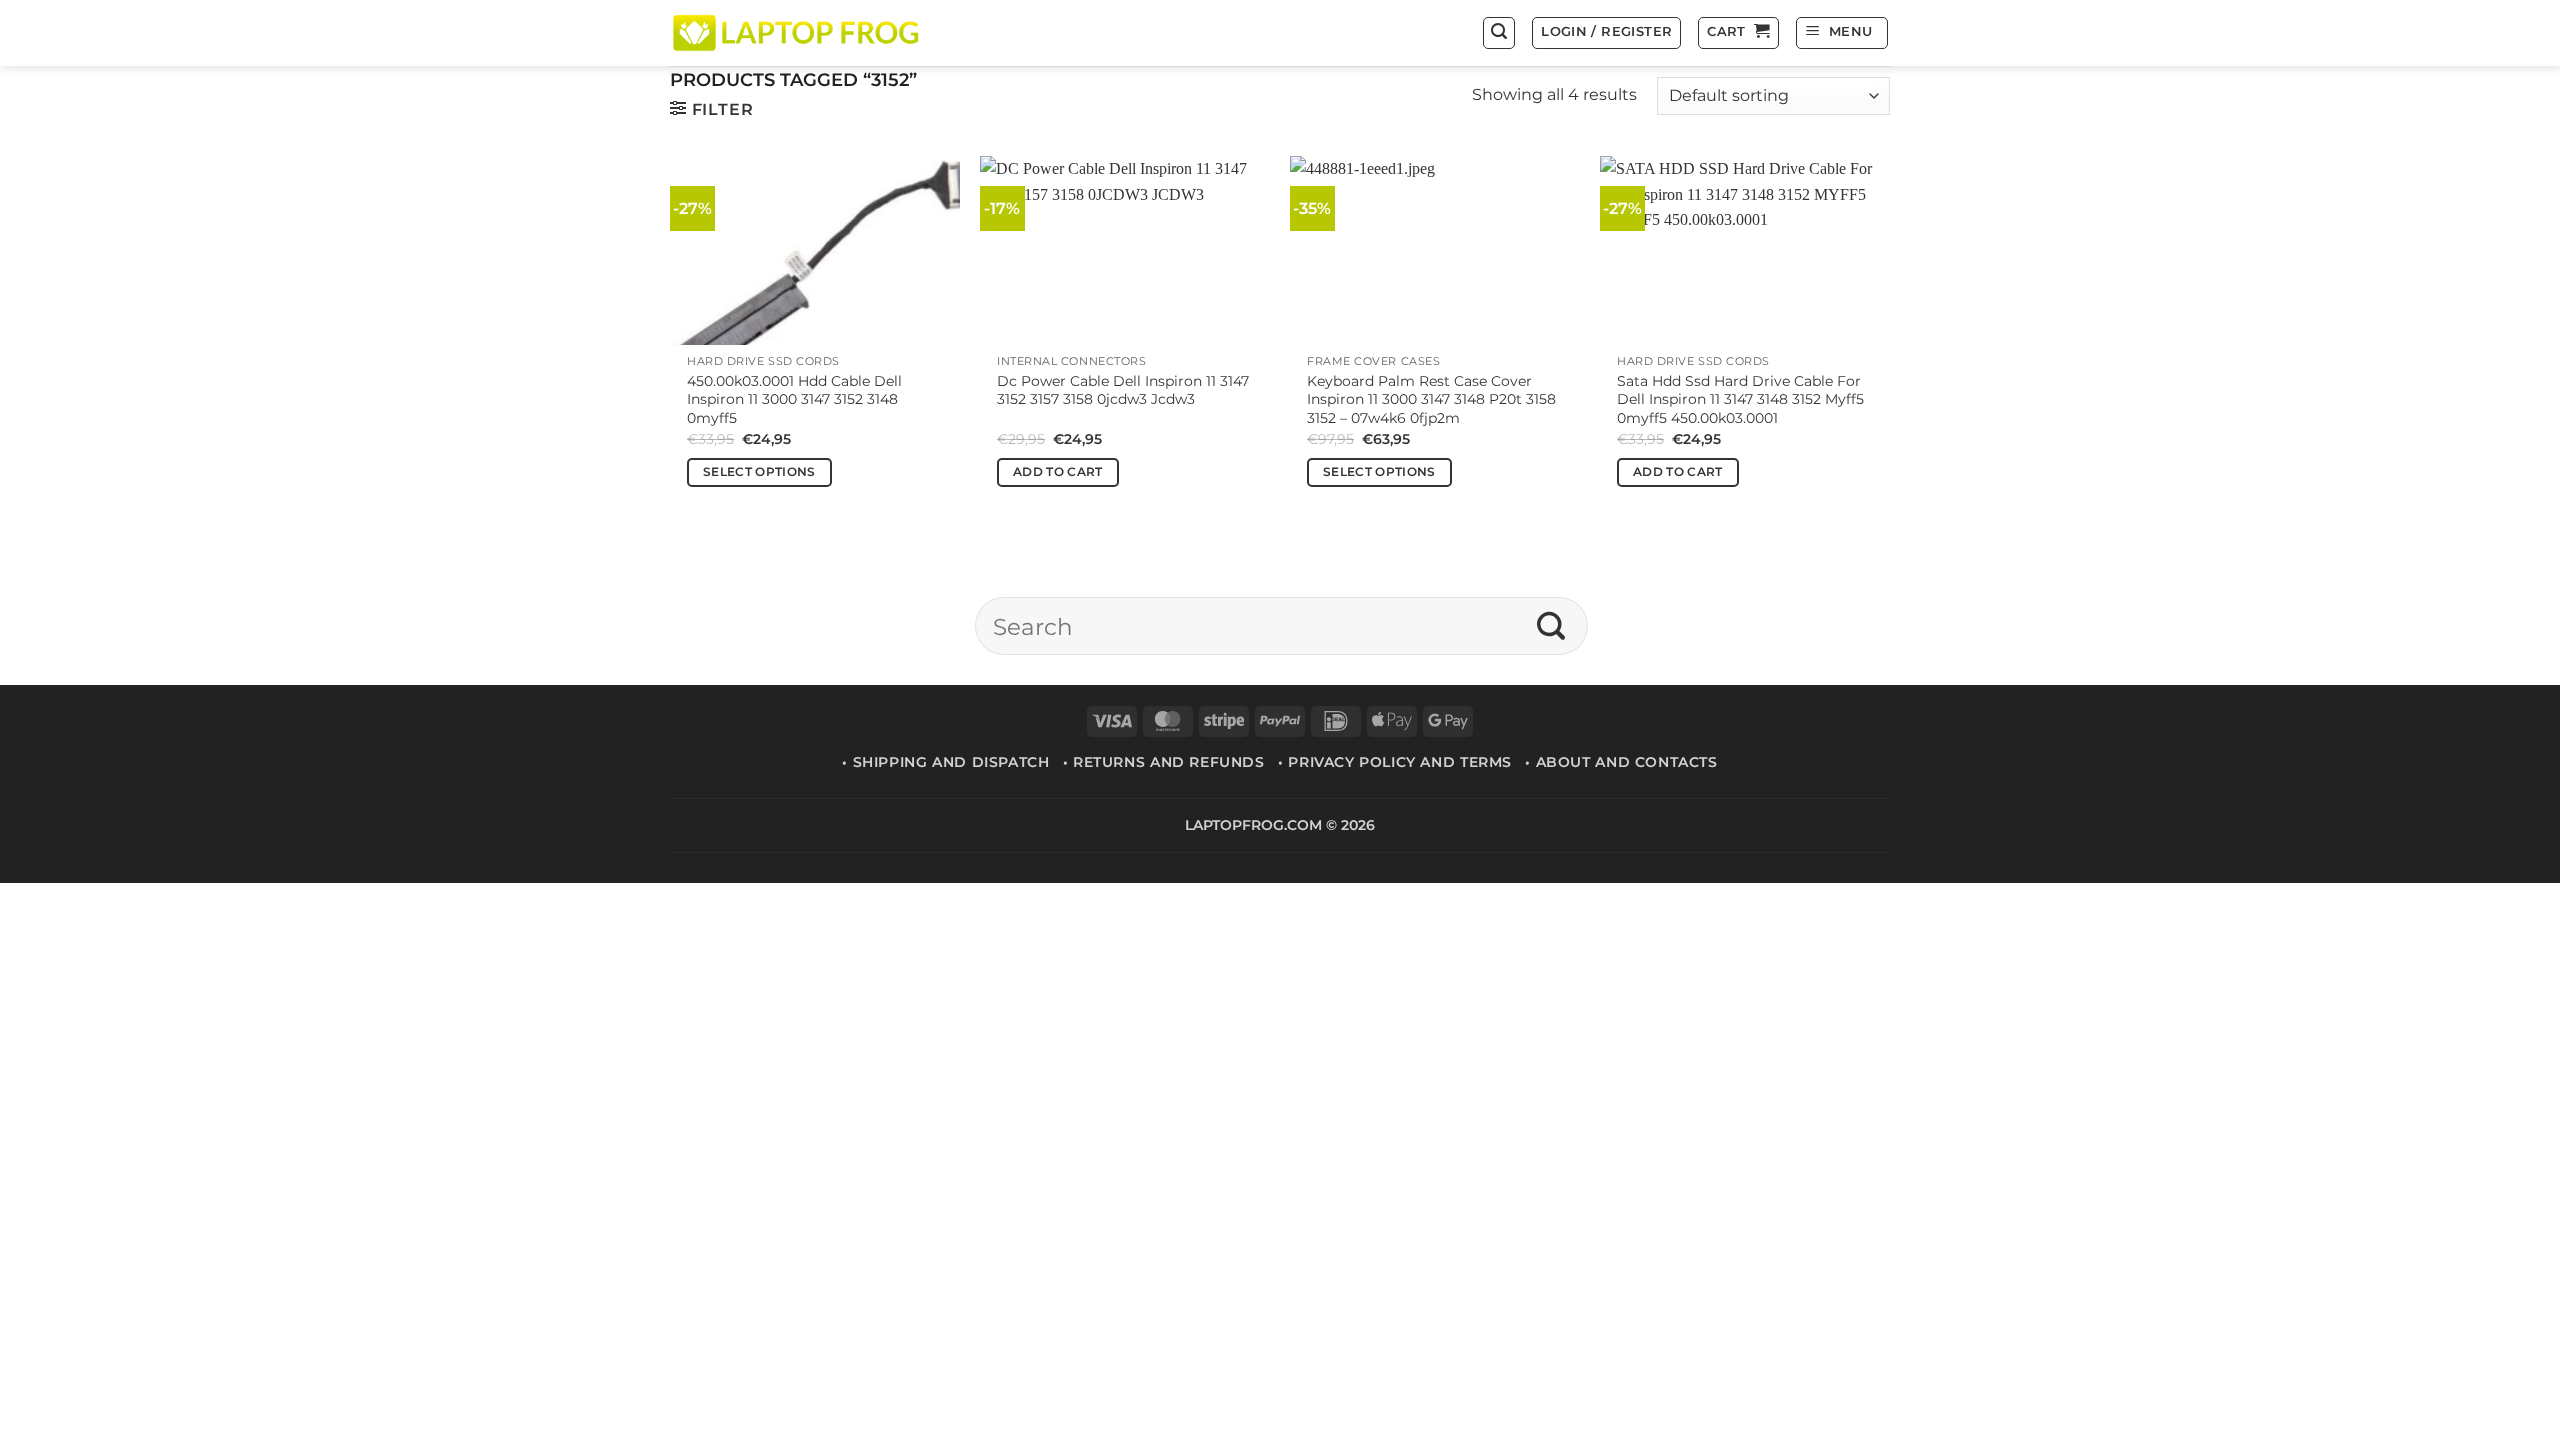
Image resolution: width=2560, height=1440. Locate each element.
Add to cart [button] (1058, 472)
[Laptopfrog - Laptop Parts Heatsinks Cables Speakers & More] (798, 32)
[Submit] (1551, 626)
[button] (1499, 33)
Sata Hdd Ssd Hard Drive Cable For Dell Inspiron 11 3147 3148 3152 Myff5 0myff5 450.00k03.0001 (1740, 399)
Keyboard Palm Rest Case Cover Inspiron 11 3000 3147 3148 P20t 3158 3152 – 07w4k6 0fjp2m (1431, 399)
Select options (759, 472)
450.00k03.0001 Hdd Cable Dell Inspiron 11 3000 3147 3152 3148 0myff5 (794, 399)
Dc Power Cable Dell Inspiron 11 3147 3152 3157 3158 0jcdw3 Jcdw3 (1123, 390)
